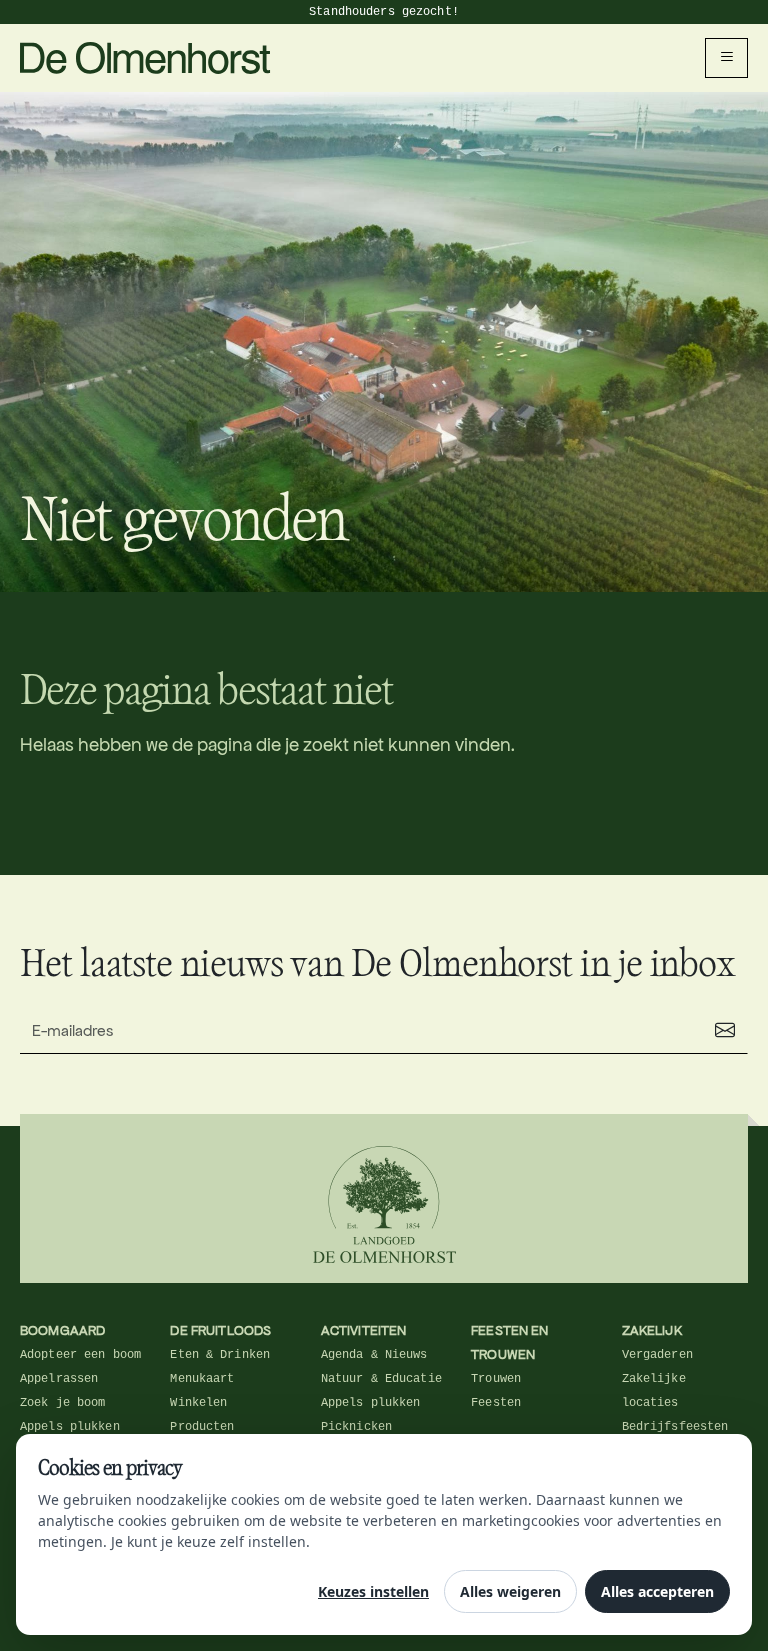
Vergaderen (657, 1355)
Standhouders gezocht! (384, 12)
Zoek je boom (62, 1403)
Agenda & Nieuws (374, 1355)
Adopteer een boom (80, 1355)
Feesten (496, 1403)
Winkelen (198, 1403)
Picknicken (356, 1427)
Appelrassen (59, 1379)
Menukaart (202, 1379)
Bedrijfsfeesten (675, 1427)
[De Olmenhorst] (145, 56)
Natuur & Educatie (381, 1379)
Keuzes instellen (373, 1591)
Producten (202, 1427)
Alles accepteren (657, 1591)
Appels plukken (70, 1427)
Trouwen (496, 1379)
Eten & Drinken (220, 1355)
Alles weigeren (510, 1591)
